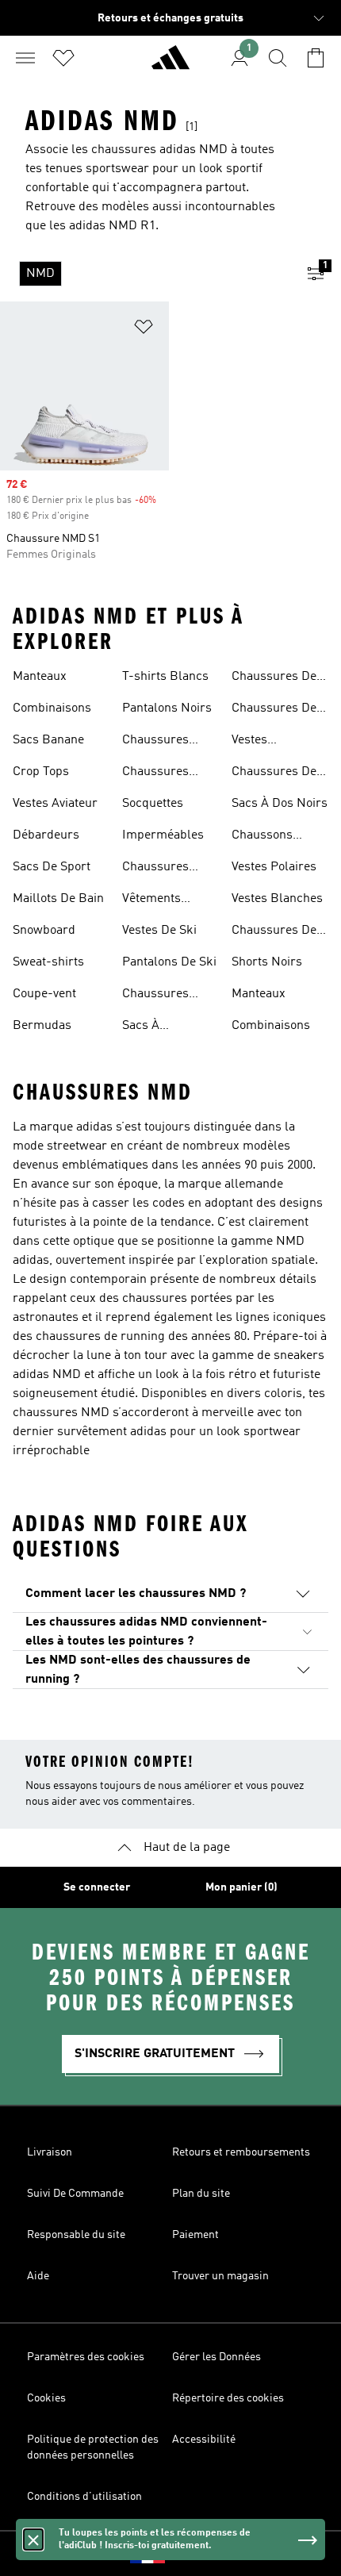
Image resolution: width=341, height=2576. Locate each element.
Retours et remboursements (241, 2152)
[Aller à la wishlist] (63, 58)
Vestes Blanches (277, 899)
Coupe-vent (44, 994)
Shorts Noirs (267, 962)
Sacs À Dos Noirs (280, 804)
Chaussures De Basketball (274, 932)
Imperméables (163, 835)
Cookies (46, 2398)
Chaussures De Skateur (274, 710)
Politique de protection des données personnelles (93, 2447)
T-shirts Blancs (165, 677)
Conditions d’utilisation (84, 2497)
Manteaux (40, 677)
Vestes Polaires (274, 867)
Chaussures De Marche (274, 774)
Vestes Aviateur (55, 804)
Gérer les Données (216, 2357)
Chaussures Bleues (155, 742)
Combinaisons (52, 708)
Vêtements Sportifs (151, 900)
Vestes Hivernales (261, 742)
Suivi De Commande (75, 2194)
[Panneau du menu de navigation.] (25, 58)
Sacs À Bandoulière (156, 1027)
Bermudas (42, 1026)
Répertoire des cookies (228, 2398)
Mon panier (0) (241, 1887)
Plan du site (201, 2194)
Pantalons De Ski (169, 962)
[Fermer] (33, 2540)
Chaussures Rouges (155, 996)
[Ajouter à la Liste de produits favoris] (144, 330)
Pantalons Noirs (167, 708)
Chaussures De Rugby (274, 678)
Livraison (50, 2152)
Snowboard (44, 931)
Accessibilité (204, 2440)
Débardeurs (46, 835)
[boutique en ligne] (170, 64)
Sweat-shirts (48, 962)
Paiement (195, 2235)
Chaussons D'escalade (262, 837)
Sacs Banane (48, 740)
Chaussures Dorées (155, 774)
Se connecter (97, 1887)
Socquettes (153, 804)
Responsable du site (76, 2235)
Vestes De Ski (159, 931)
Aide (38, 2276)
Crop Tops (41, 772)
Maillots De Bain (58, 899)
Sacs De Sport (52, 867)
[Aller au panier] (316, 58)
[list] (145, 274)
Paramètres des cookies (86, 2357)
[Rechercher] (278, 58)
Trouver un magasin (220, 2276)
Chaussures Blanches (155, 869)
